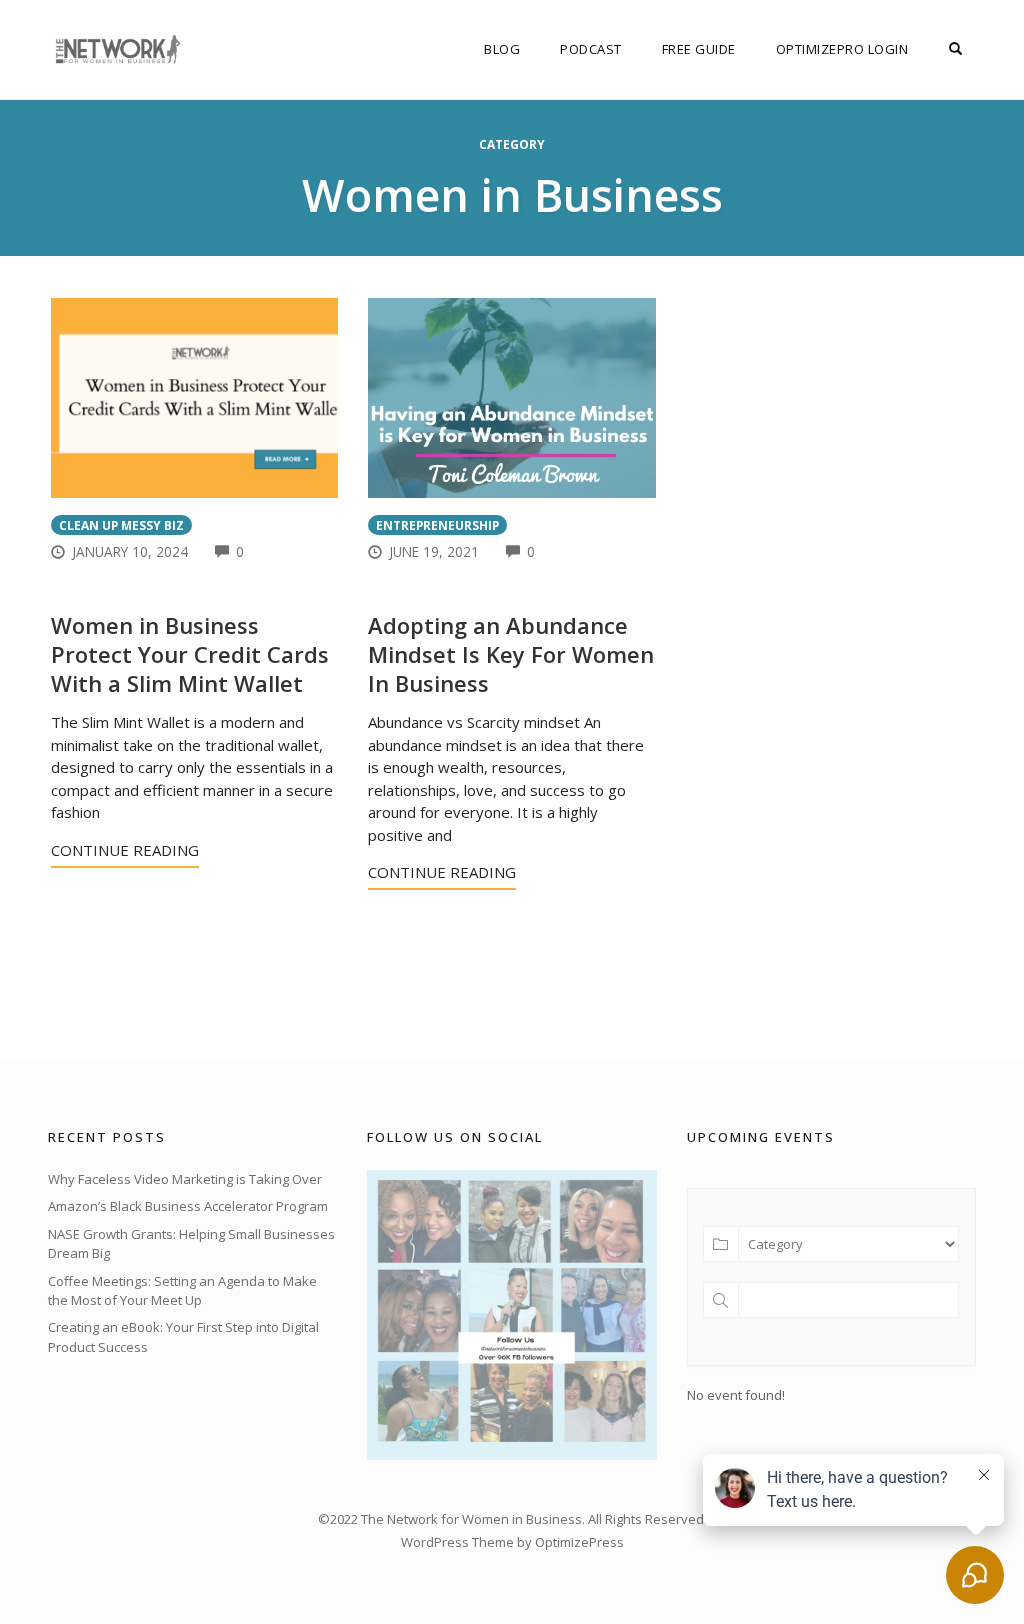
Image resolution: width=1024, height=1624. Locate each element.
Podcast (591, 49)
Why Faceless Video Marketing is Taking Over (185, 1179)
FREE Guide (699, 49)
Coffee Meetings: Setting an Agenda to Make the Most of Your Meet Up (182, 1291)
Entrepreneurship (437, 525)
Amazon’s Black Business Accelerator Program (188, 1206)
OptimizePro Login (842, 49)
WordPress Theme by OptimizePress (512, 1542)
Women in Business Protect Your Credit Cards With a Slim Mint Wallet (190, 653)
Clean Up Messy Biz (121, 525)
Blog (502, 49)
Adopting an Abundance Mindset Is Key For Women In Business (511, 653)
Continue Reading (125, 850)
